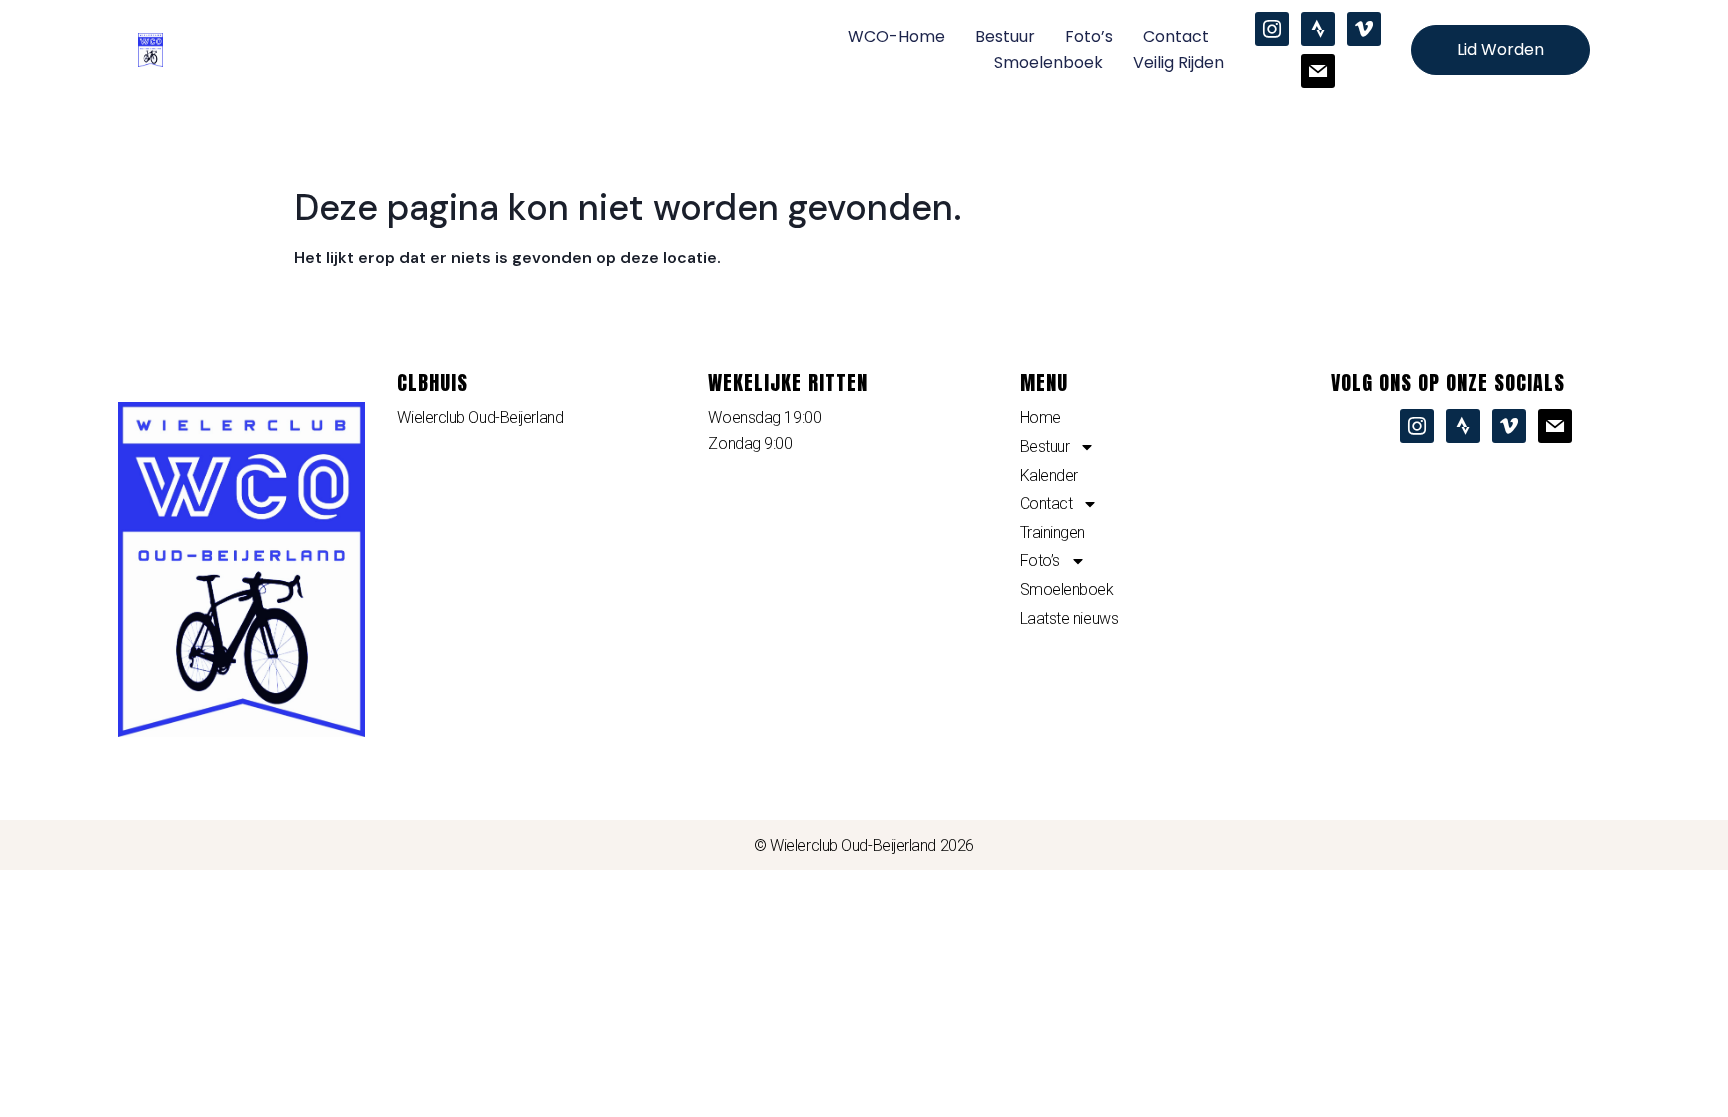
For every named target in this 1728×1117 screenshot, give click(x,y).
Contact (1176, 36)
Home (1040, 417)
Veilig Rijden (1178, 62)
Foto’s (1089, 36)
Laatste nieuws (1069, 618)
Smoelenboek (1048, 62)
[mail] (1318, 70)
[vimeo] (1364, 28)
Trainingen (1053, 532)
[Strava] (1318, 28)
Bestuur (1005, 36)
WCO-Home (896, 36)
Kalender (1049, 475)
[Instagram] (1272, 28)
